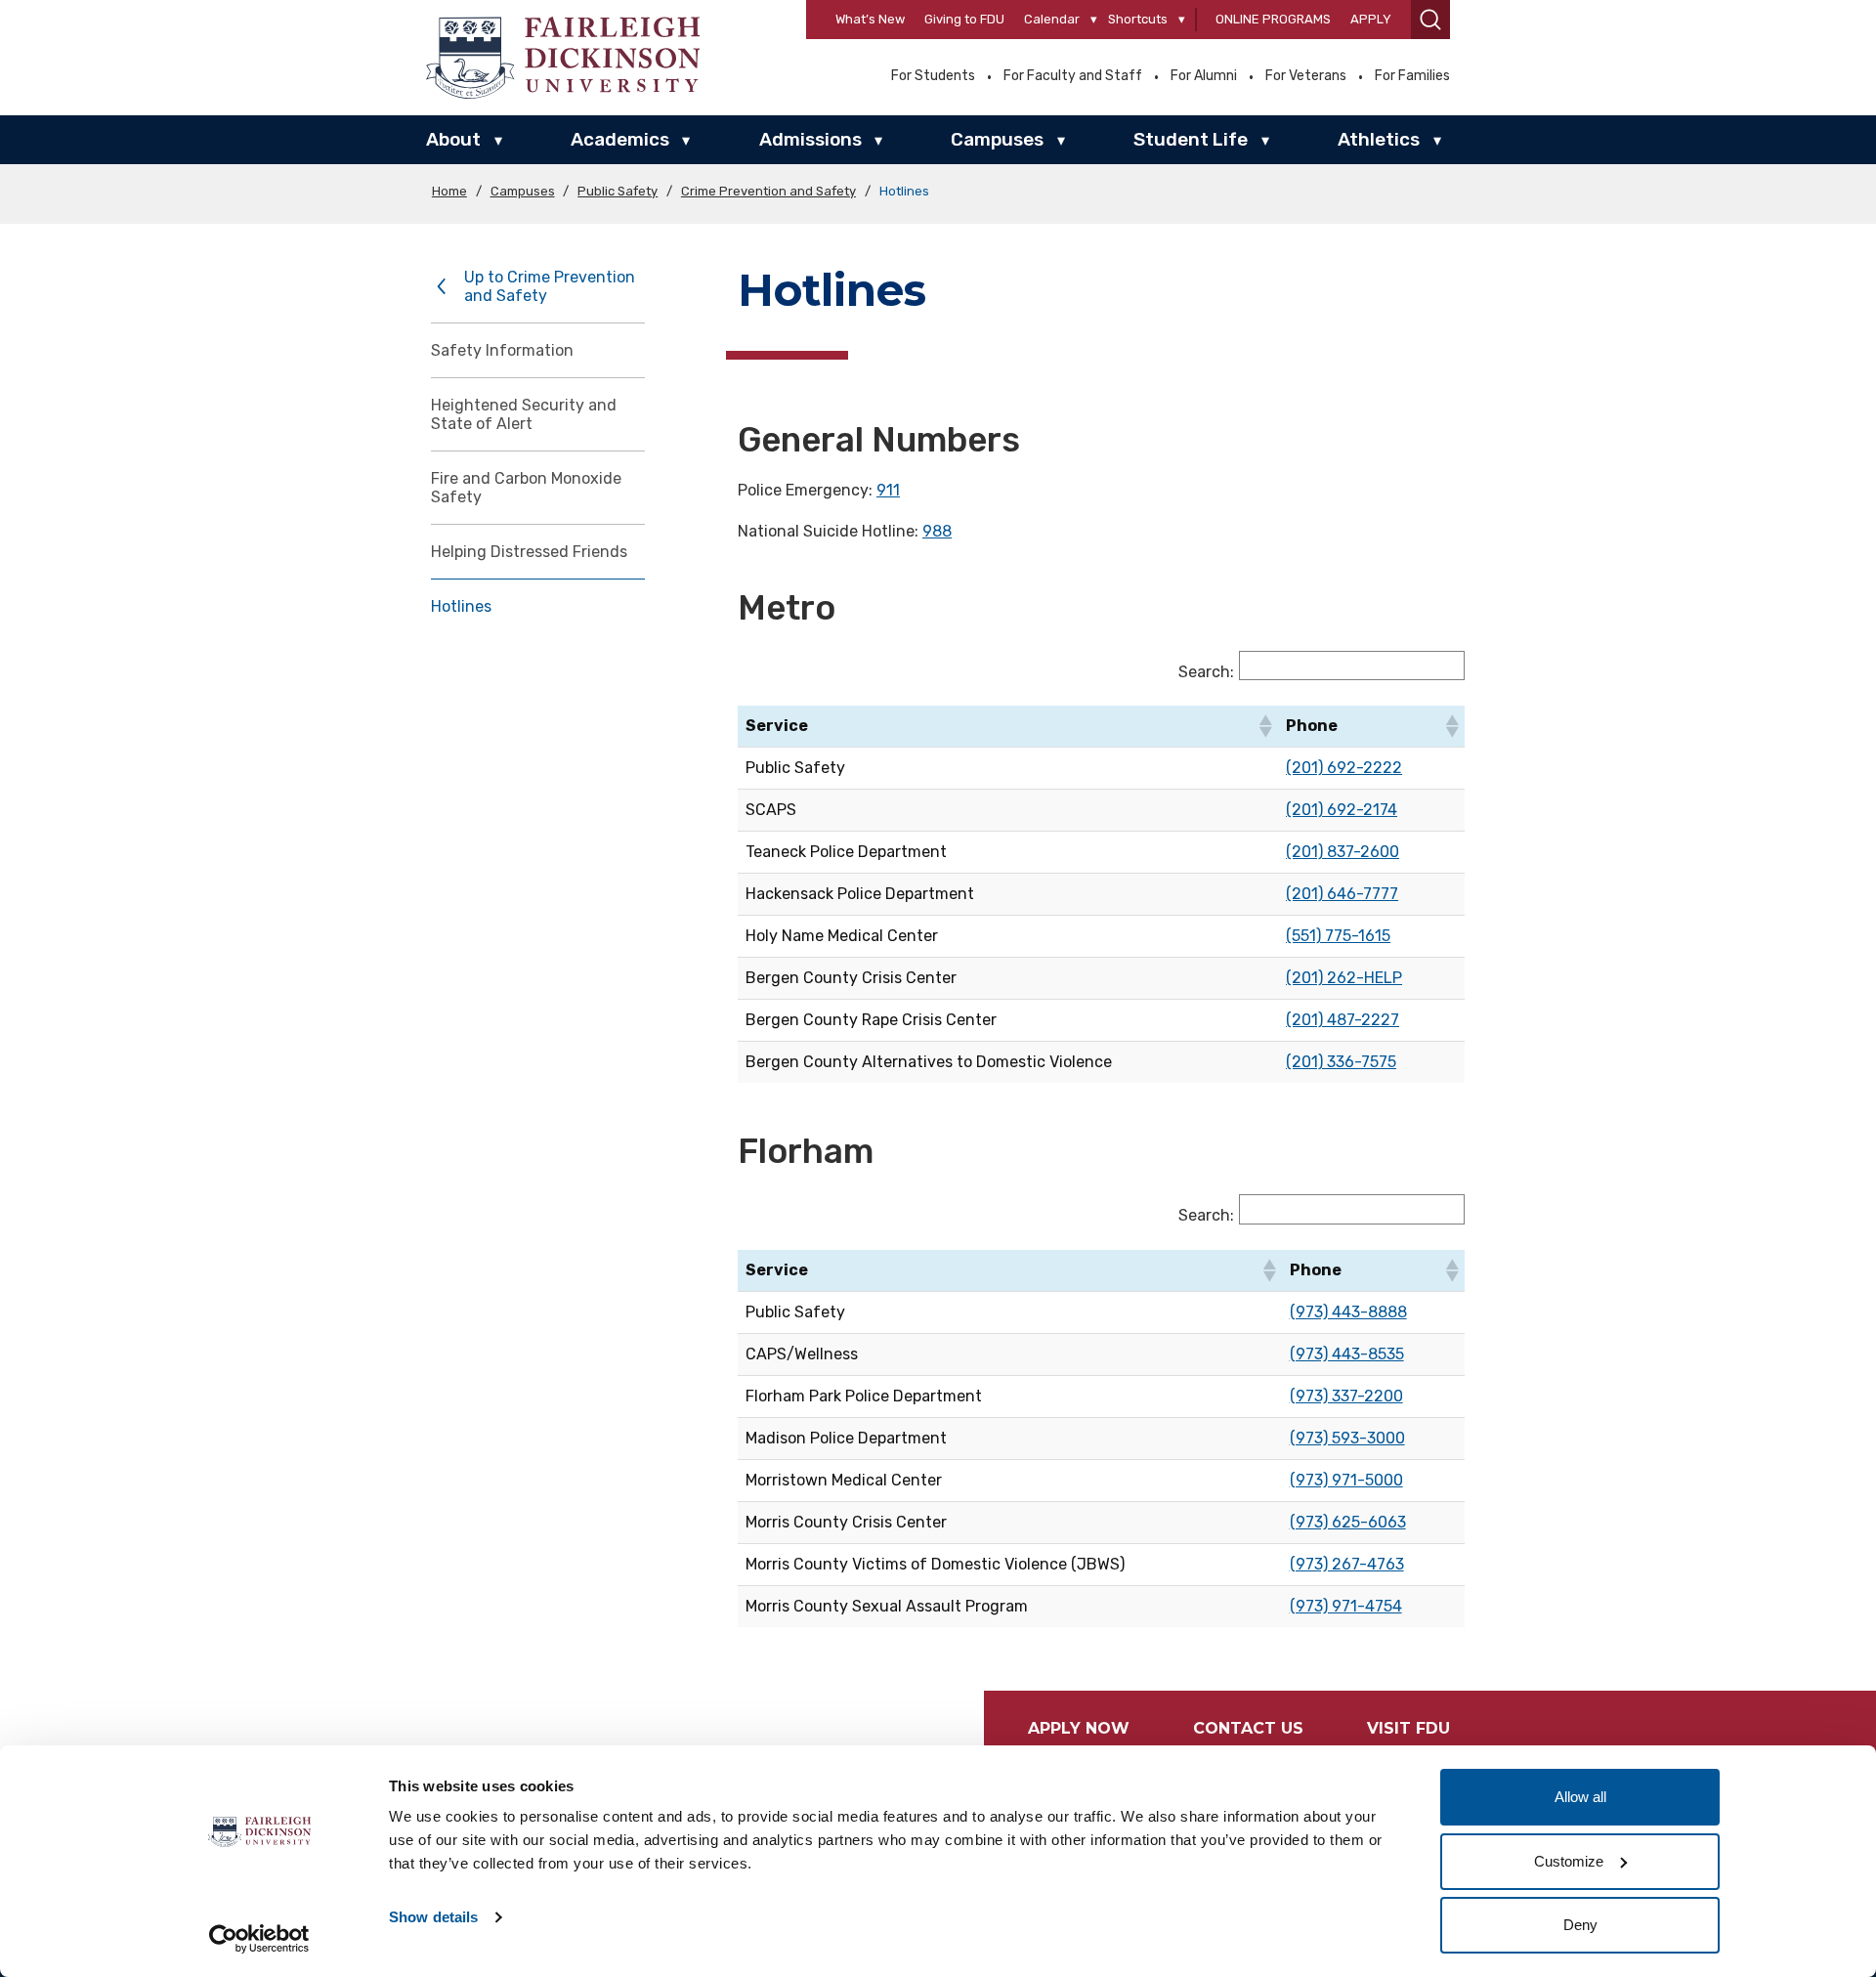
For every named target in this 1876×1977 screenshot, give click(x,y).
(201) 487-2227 (1343, 1020)
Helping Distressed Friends (529, 552)
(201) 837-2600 (1343, 852)
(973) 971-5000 (1346, 1480)
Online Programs (1273, 19)
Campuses (997, 139)
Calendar (1052, 19)
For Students (933, 76)
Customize (1569, 1861)
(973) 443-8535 (1347, 1354)
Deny (1580, 1925)
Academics (620, 139)
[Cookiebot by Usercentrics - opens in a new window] (259, 1939)
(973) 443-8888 (1348, 1312)
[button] (1430, 20)
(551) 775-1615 (1338, 936)
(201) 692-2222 (1344, 768)
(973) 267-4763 (1347, 1564)
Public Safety (618, 191)
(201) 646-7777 (1342, 894)
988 (937, 531)
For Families (1412, 76)
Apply (1371, 19)
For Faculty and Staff (1073, 76)
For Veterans (1306, 76)
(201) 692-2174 (1342, 810)
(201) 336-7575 (1341, 1062)
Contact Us (1248, 1728)
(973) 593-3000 (1347, 1438)
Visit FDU (1408, 1728)
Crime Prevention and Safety (768, 191)
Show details (433, 1917)
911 (888, 490)
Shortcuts (1138, 19)
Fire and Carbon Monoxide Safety (526, 488)
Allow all (1580, 1797)
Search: (1206, 672)
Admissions (810, 139)
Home (449, 191)
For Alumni (1204, 76)
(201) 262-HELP (1344, 978)
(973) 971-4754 (1346, 1606)
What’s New (870, 19)
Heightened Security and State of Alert (524, 414)
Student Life (1191, 139)
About (453, 139)
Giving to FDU (964, 19)
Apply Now (1079, 1728)
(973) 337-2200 (1346, 1396)
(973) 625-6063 (1348, 1522)
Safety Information (502, 350)
